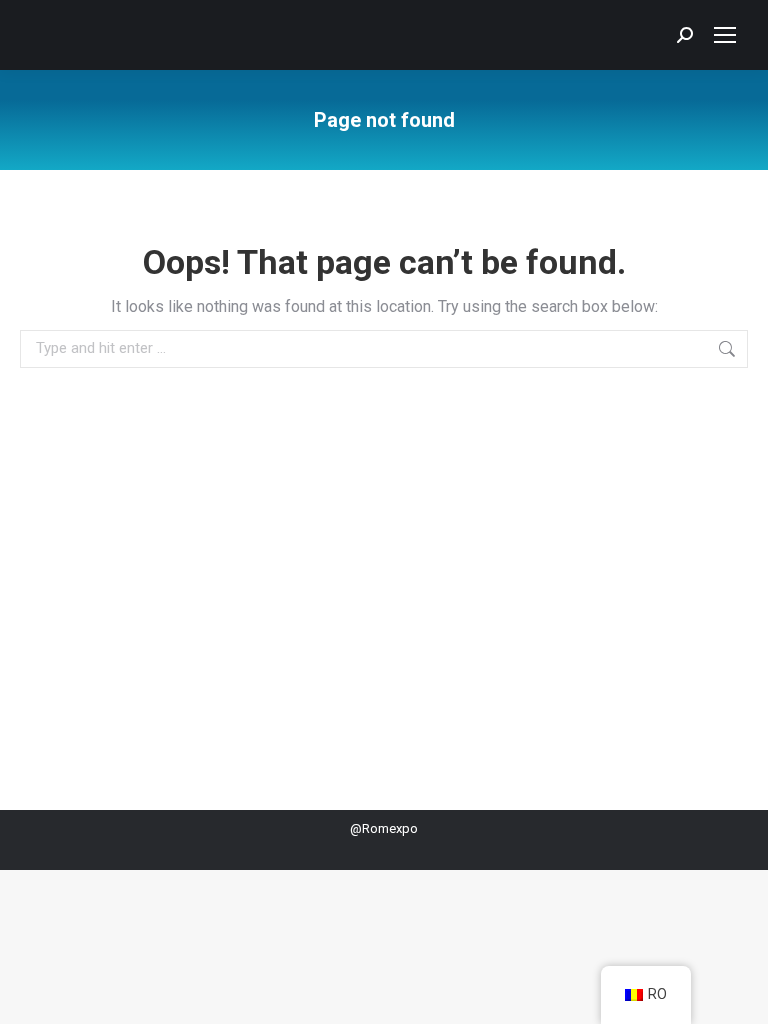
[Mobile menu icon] (725, 35)
